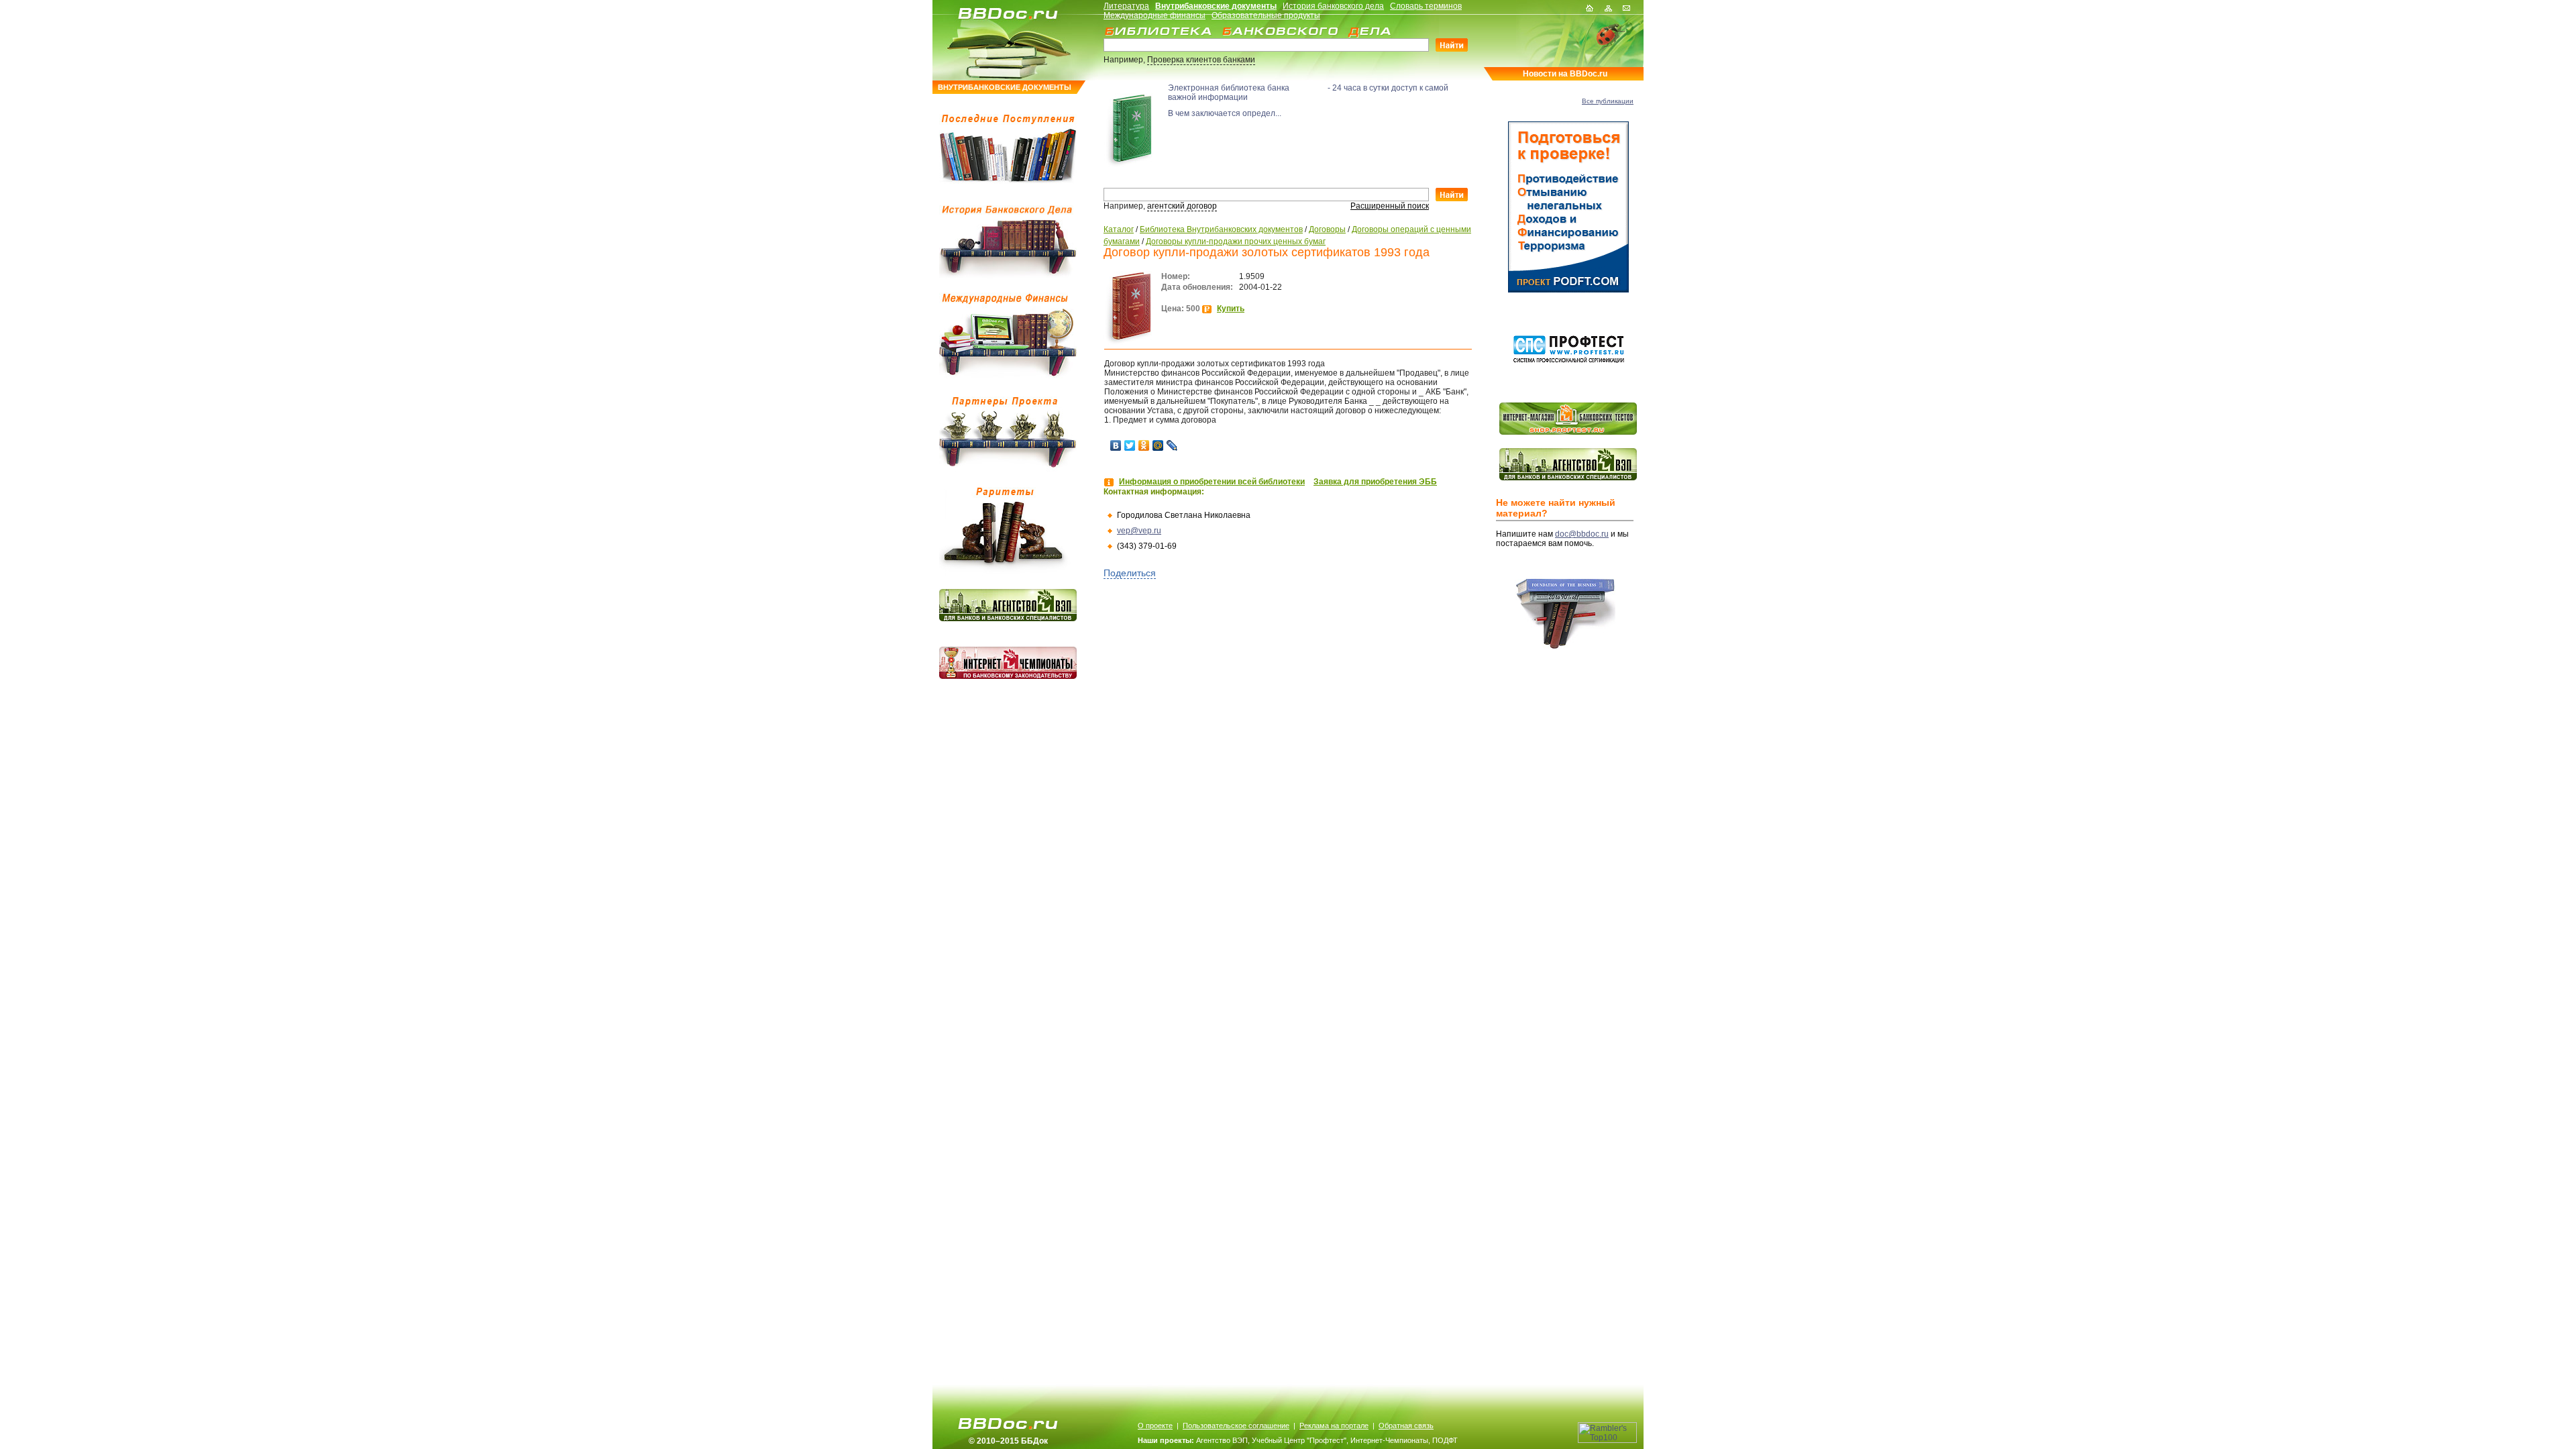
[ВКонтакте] (1116, 445)
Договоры (1327, 229)
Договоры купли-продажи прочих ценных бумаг (1236, 241)
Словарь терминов (1426, 6)
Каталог (1119, 229)
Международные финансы (1155, 15)
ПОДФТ (1445, 1440)
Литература (1126, 6)
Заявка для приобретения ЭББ (1375, 482)
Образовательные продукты (1266, 15)
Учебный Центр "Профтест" (1299, 1440)
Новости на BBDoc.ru (1565, 74)
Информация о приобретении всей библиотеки (1212, 482)
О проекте (1155, 1426)
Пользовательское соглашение (1236, 1426)
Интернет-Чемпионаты (1389, 1440)
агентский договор (1182, 206)
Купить (1231, 309)
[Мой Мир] (1158, 445)
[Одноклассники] (1144, 445)
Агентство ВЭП (1222, 1440)
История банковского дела (1333, 6)
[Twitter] (1130, 445)
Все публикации (1608, 101)
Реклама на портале (1334, 1426)
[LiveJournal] (1172, 445)
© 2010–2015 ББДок (1008, 1441)
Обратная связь (1406, 1426)
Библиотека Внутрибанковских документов (1221, 229)
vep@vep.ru (1139, 531)
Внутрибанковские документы (1216, 6)
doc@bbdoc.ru (1582, 534)
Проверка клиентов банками (1201, 60)
